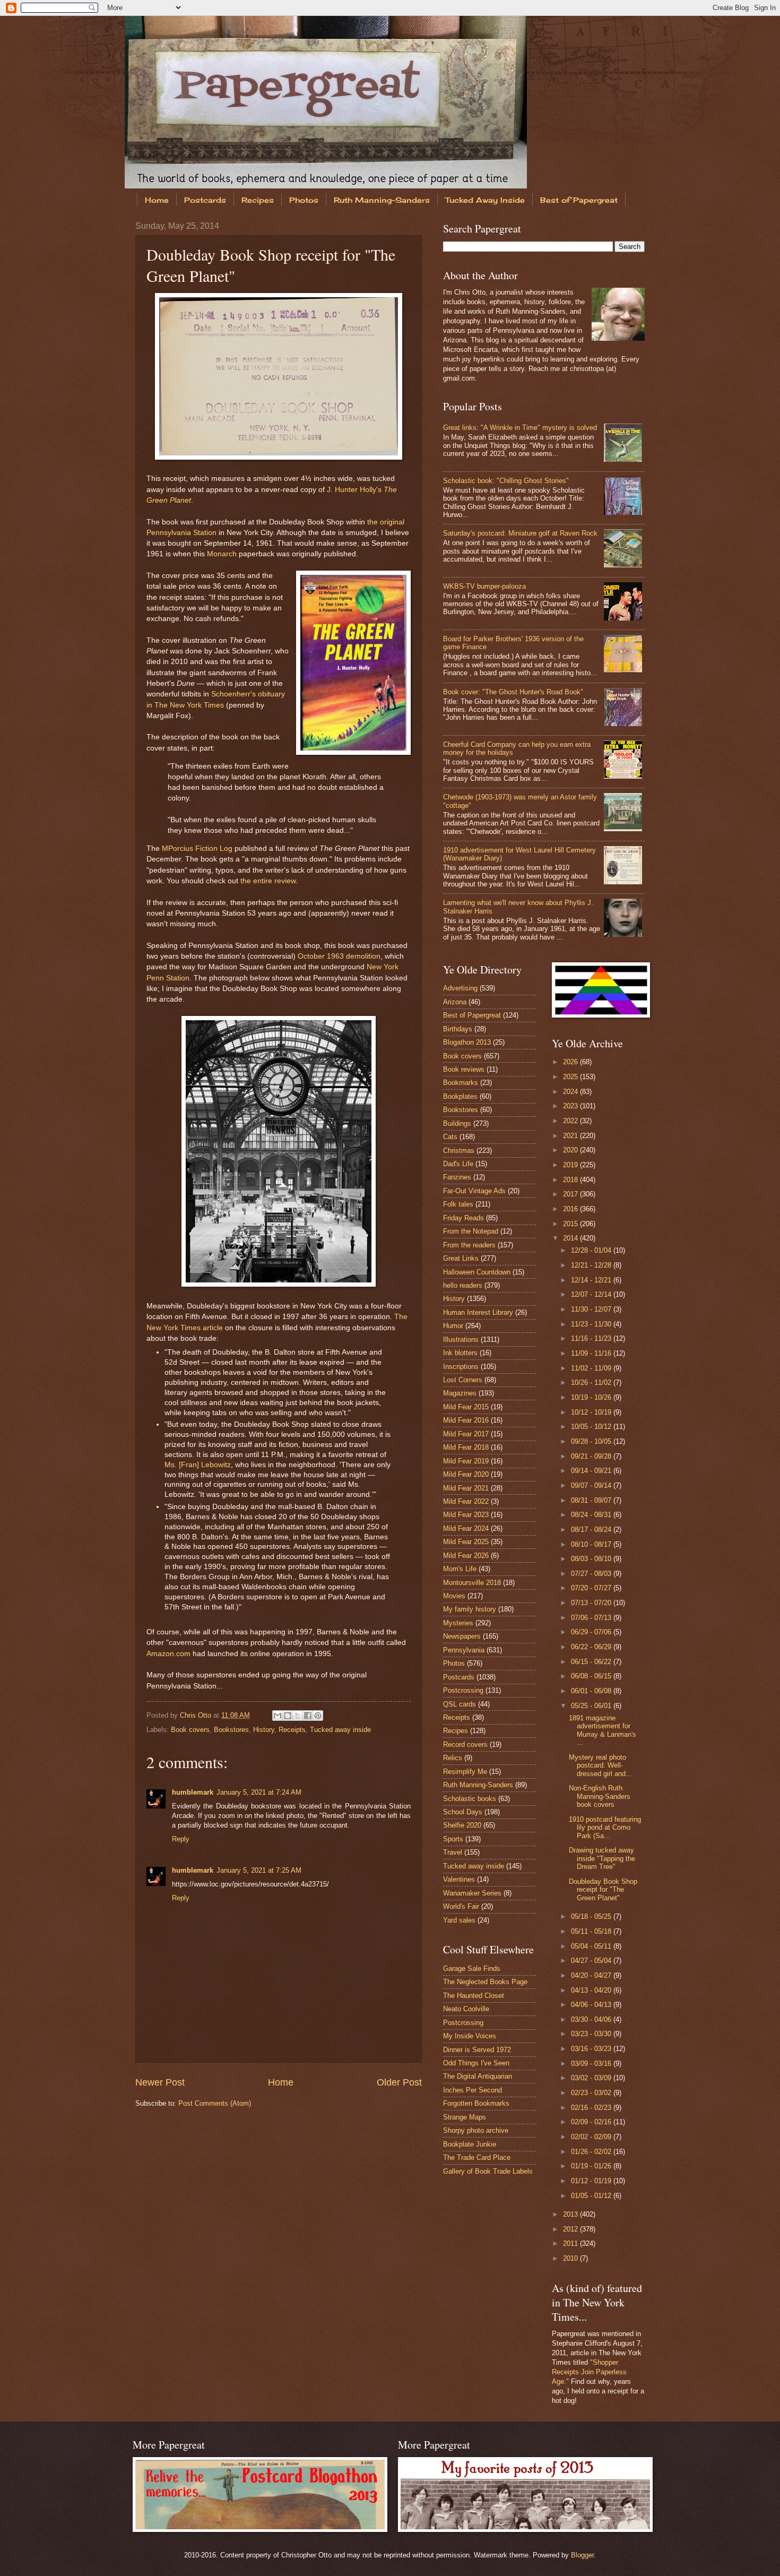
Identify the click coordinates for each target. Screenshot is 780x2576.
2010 (571, 2258)
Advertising (460, 988)
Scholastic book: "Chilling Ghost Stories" (506, 481)
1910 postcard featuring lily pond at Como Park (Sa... (605, 1828)
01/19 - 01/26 (592, 2166)
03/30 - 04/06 (592, 2019)
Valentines (459, 1879)
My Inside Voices (470, 2036)
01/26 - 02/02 (592, 2152)
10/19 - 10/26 (592, 1397)
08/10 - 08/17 (592, 1544)
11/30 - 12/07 (592, 1309)
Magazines (460, 1393)
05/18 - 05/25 (592, 1916)
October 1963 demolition (339, 956)
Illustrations (461, 1339)
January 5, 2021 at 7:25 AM (259, 1870)
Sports (453, 1839)
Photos (304, 200)
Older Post (399, 2082)
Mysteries (458, 1623)
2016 (571, 1209)
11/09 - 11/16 (592, 1353)
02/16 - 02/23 (592, 2108)
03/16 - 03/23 (592, 2049)
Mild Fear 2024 (466, 1528)
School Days (463, 1812)
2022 (571, 1121)
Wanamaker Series (472, 1893)
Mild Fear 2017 (466, 1434)
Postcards (205, 200)
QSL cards (460, 1704)
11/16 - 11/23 (592, 1338)
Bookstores (231, 1730)
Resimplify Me (465, 1772)
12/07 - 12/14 (592, 1294)
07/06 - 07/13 (592, 1618)
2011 (571, 2243)
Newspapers (462, 1636)
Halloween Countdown (477, 1272)
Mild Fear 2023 (466, 1515)
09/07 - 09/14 (592, 1485)
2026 (571, 1062)
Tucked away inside (340, 1730)
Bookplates (460, 1096)
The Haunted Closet (474, 1996)
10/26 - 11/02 (592, 1382)
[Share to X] (298, 1716)
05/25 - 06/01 (592, 1706)
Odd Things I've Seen (476, 2063)
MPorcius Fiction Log (197, 848)
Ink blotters (460, 1353)
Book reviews (464, 1069)
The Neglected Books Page (485, 1982)
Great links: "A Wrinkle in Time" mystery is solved (520, 428)
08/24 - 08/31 (592, 1515)
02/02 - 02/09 (592, 2137)
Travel (453, 1852)
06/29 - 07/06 (592, 1632)
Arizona (455, 1002)
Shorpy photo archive (476, 2130)
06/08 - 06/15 (592, 1676)
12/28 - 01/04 (592, 1250)
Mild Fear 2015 (466, 1407)
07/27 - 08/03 (592, 1574)
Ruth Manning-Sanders (382, 200)
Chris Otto (197, 1715)
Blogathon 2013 (467, 1042)
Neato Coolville (466, 2009)
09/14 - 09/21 (592, 1471)
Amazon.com (168, 1654)
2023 (571, 1106)
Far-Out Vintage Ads (474, 1191)
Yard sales (459, 1920)
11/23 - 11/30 (592, 1324)
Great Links (461, 1258)
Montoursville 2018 (472, 1583)
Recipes (258, 200)
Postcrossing (463, 1690)
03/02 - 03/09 (592, 2078)
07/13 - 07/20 (592, 1603)
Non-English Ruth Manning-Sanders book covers (600, 1796)
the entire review (268, 881)
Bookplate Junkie (470, 2144)
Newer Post (160, 2082)
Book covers (190, 1730)
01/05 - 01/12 (592, 2196)
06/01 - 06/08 (592, 1691)
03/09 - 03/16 (592, 2064)
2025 (571, 1077)
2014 (571, 1238)
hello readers (463, 1285)
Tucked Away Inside (485, 200)
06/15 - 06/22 (592, 1662)
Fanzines (457, 1177)
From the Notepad (471, 1231)
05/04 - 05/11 (592, 1946)
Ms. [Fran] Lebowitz (198, 1465)
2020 (571, 1150)
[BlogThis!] (288, 1716)
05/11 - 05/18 (592, 1931)
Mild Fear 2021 (466, 1488)
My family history (470, 1609)
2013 (571, 2214)
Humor (453, 1326)
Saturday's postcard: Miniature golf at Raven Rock (520, 533)
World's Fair (461, 1906)
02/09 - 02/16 (592, 2122)
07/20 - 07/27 (592, 1588)
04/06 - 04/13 (592, 2005)
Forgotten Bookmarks (476, 2103)
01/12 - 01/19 (592, 2181)
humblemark (193, 1792)
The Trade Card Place (477, 2157)
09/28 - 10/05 (592, 1441)
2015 (571, 1224)
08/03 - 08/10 (592, 1559)
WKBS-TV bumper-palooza (484, 586)
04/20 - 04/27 (592, 1975)
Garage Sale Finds (472, 1968)
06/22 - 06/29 (592, 1647)
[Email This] (278, 1716)
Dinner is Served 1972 (477, 2050)
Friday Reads (463, 1218)
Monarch (222, 554)
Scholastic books (470, 1799)
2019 (571, 1165)
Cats (450, 1137)
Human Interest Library (478, 1312)
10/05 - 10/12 (592, 1427)
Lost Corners (463, 1380)
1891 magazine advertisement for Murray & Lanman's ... (603, 1730)
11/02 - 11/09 (592, 1368)
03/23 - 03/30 (592, 2034)
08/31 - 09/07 (592, 1500)
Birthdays (458, 1029)
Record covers (465, 1744)
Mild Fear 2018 (466, 1447)
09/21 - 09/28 (592, 1456)
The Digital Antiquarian (478, 2076)
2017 (571, 1194)
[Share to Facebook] (308, 1716)
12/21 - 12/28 (592, 1265)
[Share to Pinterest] (318, 1716)
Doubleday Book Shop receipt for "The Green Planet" (603, 1890)
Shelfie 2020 (462, 1825)
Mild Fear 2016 (466, 1420)
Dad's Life (458, 1164)
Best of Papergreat (579, 200)
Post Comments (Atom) (215, 2103)
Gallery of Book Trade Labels (488, 2171)
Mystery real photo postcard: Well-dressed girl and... (600, 1765)
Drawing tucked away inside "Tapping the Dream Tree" (602, 1858)
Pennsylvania (464, 1650)
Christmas (459, 1151)
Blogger (582, 2555)
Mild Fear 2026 (466, 1556)
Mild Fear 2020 (466, 1474)
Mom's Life (460, 1569)
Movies (454, 1596)
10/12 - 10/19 (592, 1412)
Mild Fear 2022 (466, 1501)
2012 (571, 2229)
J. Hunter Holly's (354, 490)
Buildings (457, 1123)
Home (157, 200)
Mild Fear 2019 (466, 1461)
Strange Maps (465, 2117)
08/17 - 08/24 (592, 1530)
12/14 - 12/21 (592, 1280)
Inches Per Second (473, 2090)
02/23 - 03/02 (592, 2093)
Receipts (292, 1730)
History (264, 1730)
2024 (571, 1092)
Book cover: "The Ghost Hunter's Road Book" (513, 692)
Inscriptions (461, 1367)
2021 (571, 1136)
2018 (571, 1180)
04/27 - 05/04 (592, 1961)
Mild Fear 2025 (466, 1542)
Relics (453, 1758)
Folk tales (458, 1204)
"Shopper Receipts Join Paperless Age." (589, 2372)
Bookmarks (461, 1083)
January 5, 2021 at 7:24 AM (259, 1792)
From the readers (469, 1245)
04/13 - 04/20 (592, 1990)
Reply (181, 1839)
